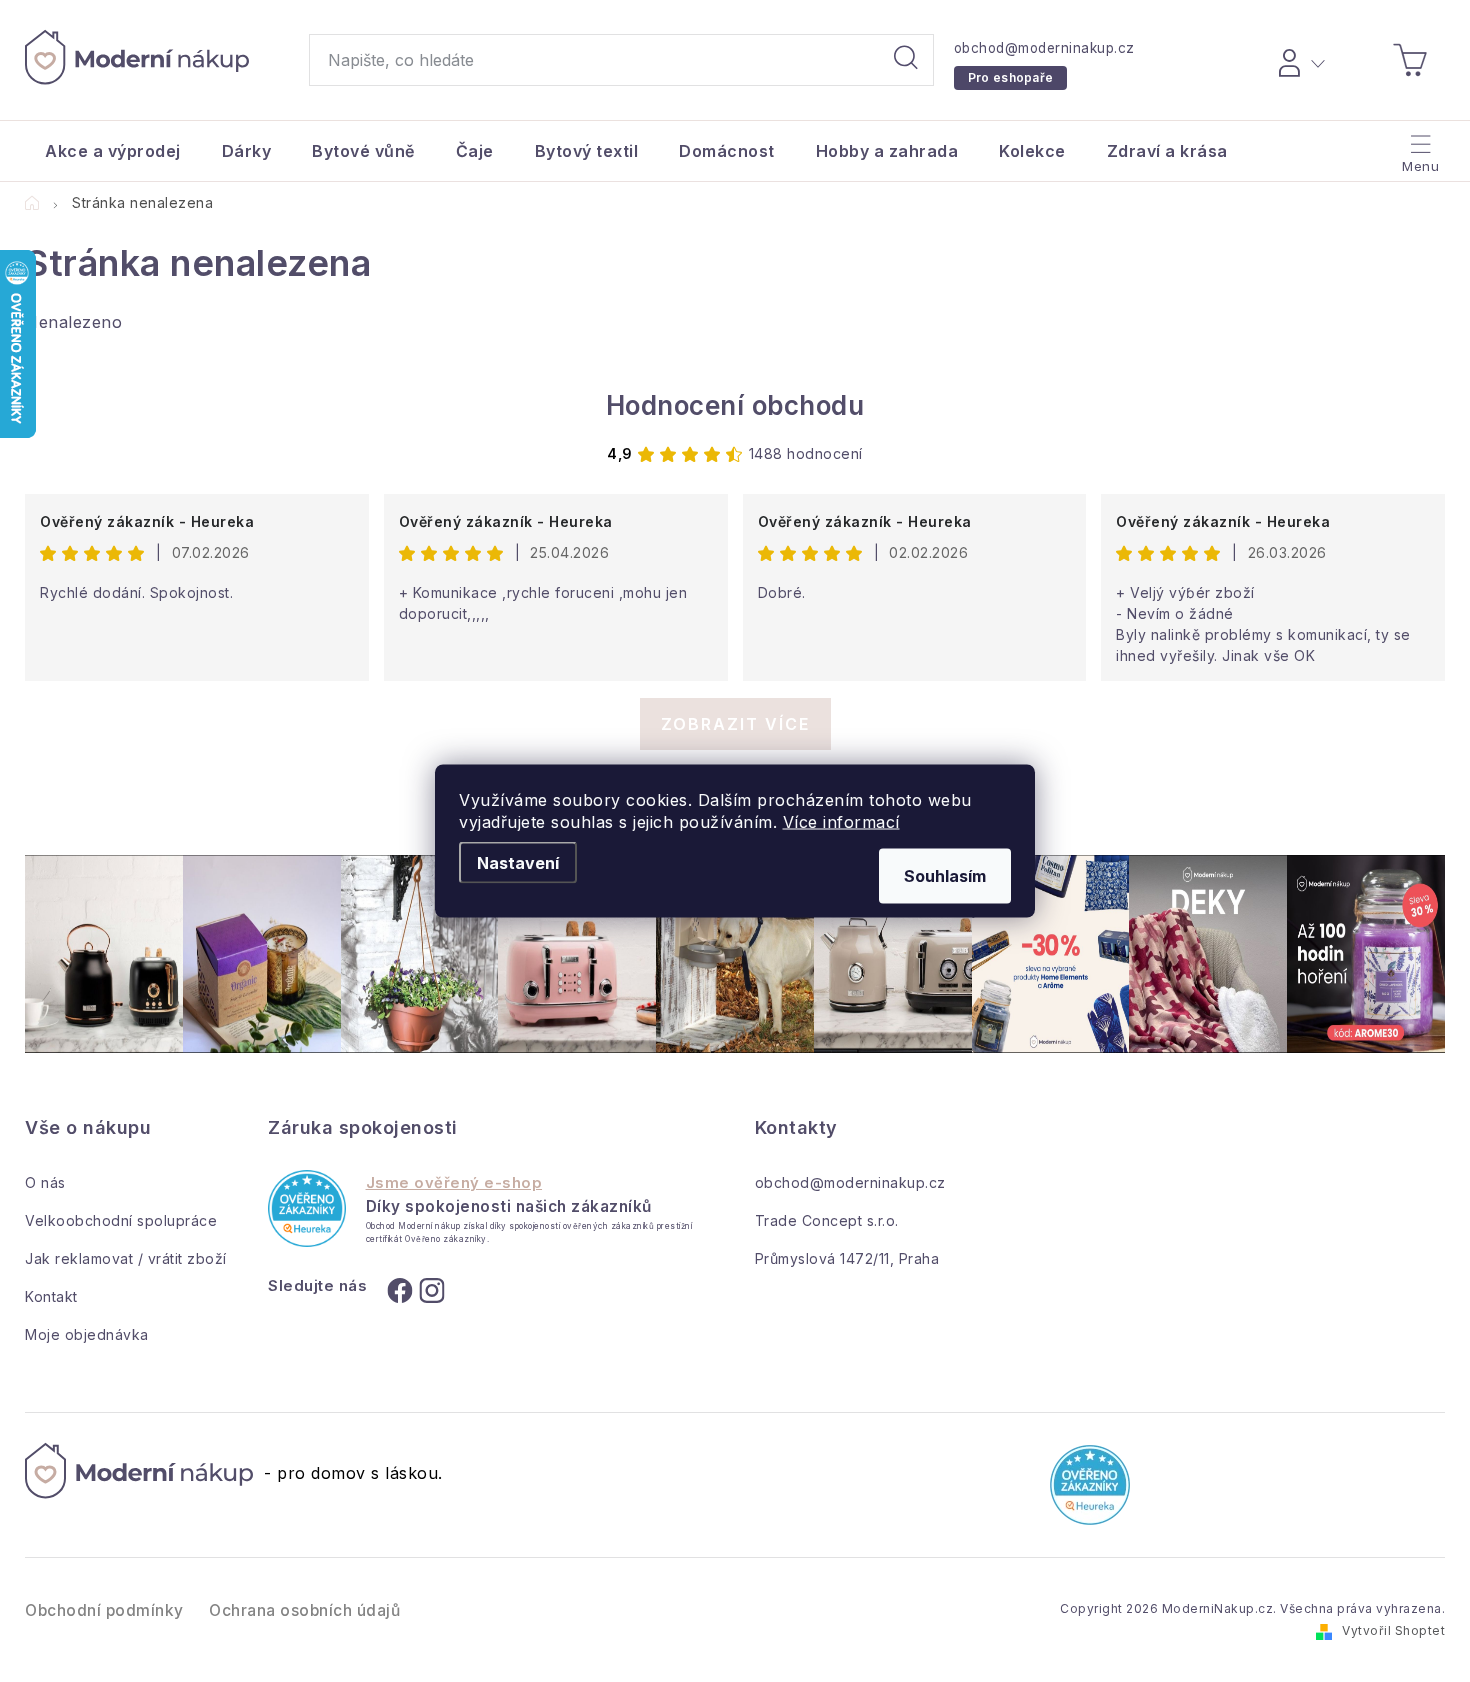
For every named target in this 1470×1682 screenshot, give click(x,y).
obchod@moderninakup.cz (1044, 48)
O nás (45, 1182)
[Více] (1418, 146)
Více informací (841, 822)
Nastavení (518, 863)
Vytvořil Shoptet (1393, 1630)
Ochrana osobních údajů (304, 1610)
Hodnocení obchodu (735, 405)
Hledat (906, 60)
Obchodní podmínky (104, 1610)
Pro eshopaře (1011, 77)
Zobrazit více (735, 724)
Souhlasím (945, 876)
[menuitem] (113, 151)
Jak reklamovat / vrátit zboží (126, 1258)
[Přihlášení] (1298, 60)
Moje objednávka (87, 1334)
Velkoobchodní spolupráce (121, 1220)
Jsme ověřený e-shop (454, 1183)
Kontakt (51, 1296)
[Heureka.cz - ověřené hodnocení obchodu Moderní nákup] (306, 1208)
